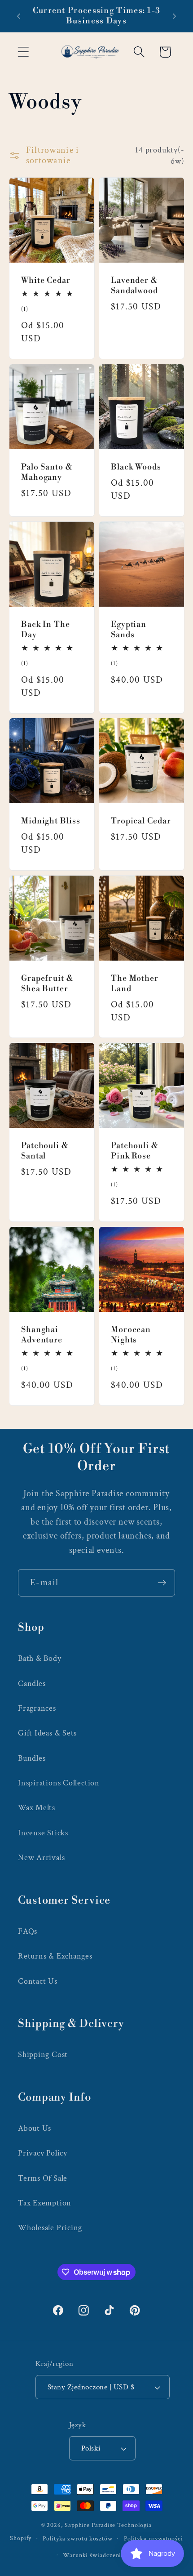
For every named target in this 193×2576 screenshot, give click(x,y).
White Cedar (46, 281)
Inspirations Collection (59, 1783)
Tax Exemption (45, 2203)
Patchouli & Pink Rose (134, 1152)
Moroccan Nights (131, 1335)
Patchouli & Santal (45, 1152)
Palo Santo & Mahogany (47, 473)
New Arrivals (41, 1858)
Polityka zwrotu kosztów (78, 2538)
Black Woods (136, 468)
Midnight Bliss (51, 822)
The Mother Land (135, 984)
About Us (35, 2128)
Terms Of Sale (43, 2178)
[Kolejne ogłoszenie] (175, 16)
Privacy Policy (43, 2153)
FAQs (28, 1931)
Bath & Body (40, 1658)
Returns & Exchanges (55, 1956)
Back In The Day (46, 630)
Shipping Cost (43, 2055)
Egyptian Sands (129, 630)
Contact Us (38, 1981)
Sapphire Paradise (90, 2525)
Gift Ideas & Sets (47, 1733)
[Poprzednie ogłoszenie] (19, 16)
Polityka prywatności (154, 2538)
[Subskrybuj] (162, 1583)
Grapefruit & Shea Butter (47, 984)
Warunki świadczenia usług (102, 2555)
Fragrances (37, 1708)
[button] (23, 52)
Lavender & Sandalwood (134, 286)
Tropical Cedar (141, 822)
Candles (32, 1684)
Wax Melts (37, 1808)
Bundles (32, 1758)
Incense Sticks (43, 1833)
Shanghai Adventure (42, 1335)
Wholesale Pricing (50, 2228)
